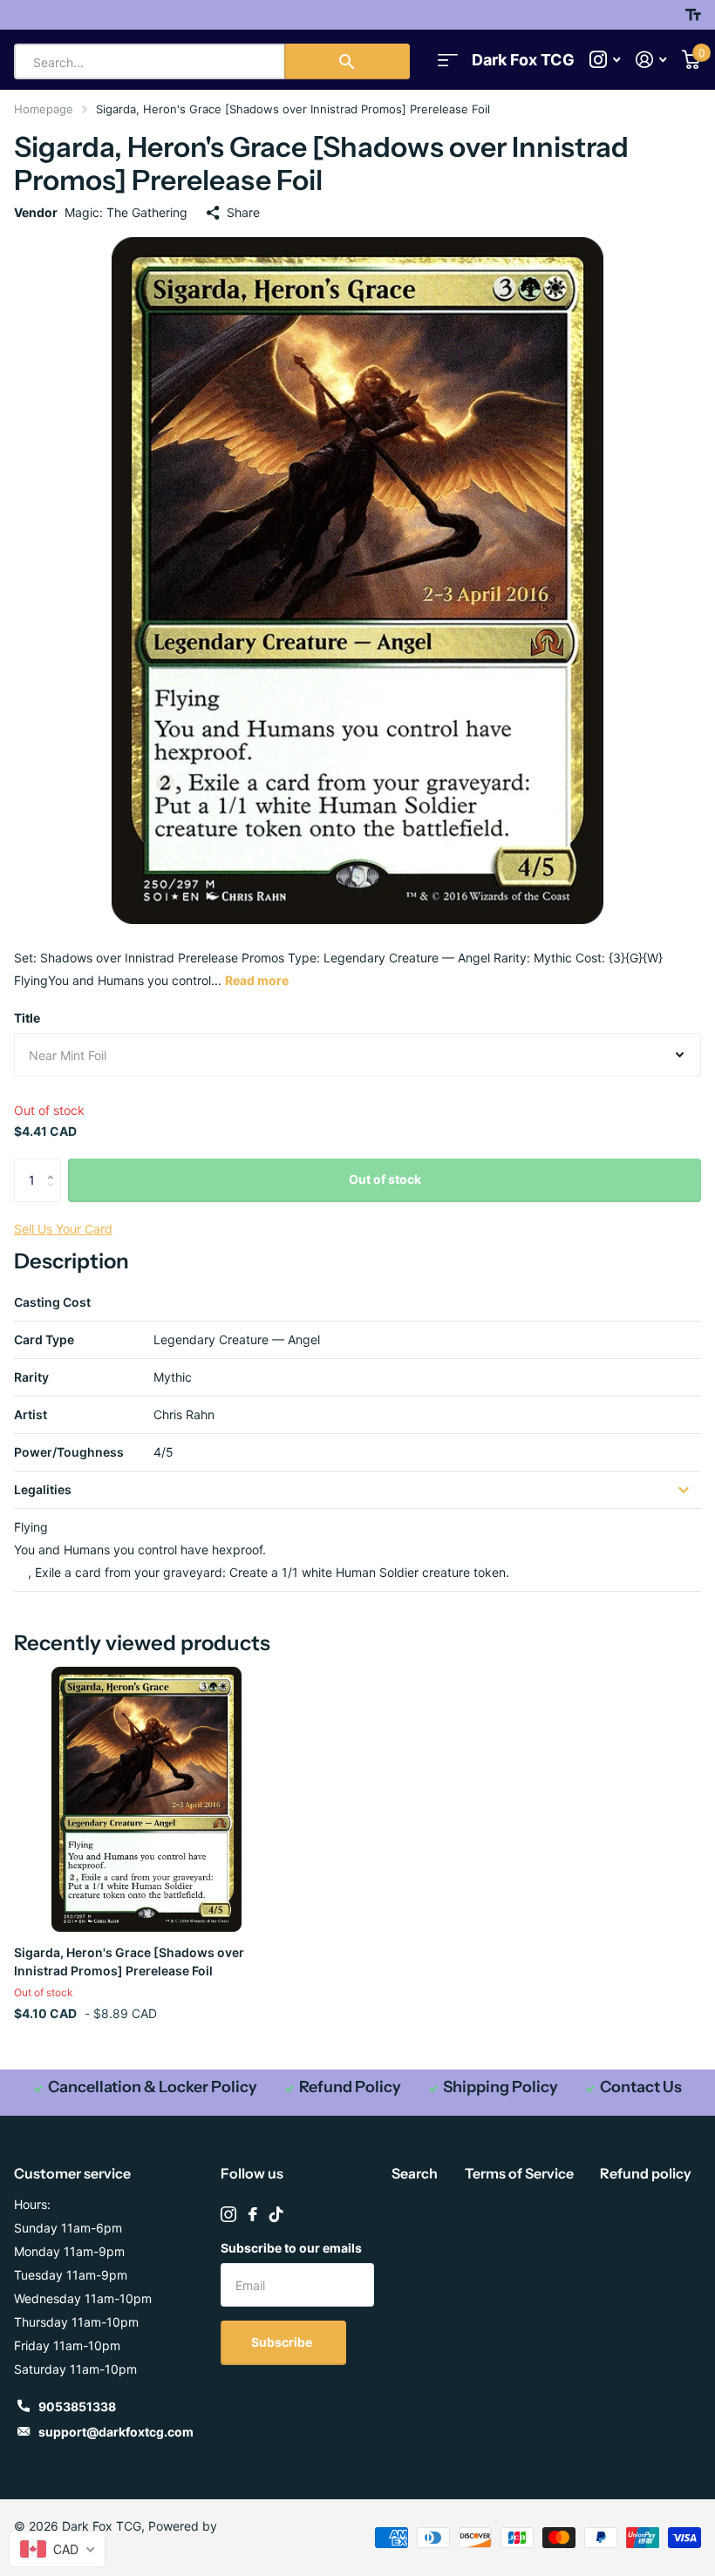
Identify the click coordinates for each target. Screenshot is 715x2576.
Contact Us (641, 2087)
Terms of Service (519, 2173)
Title (27, 1018)
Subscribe (283, 2342)
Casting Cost (52, 1302)
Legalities (43, 1489)
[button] (54, 1165)
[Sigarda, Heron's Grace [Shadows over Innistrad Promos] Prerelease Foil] (146, 1799)
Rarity (31, 1377)
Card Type (44, 1339)
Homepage (44, 109)
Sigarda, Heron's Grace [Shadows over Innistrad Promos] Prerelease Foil (129, 1961)
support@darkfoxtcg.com (116, 2432)
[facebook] (253, 2214)
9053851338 (77, 2406)
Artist (31, 1414)
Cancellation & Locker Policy (153, 2087)
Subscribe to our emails (291, 2248)
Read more (257, 980)
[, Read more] (605, 60)
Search (415, 2173)
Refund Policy (350, 2087)
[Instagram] (228, 2214)
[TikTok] (276, 2214)
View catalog (448, 60)
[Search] (347, 61)
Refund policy (646, 2173)
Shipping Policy (500, 2087)
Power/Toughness (69, 1452)
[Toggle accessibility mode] (693, 15)
